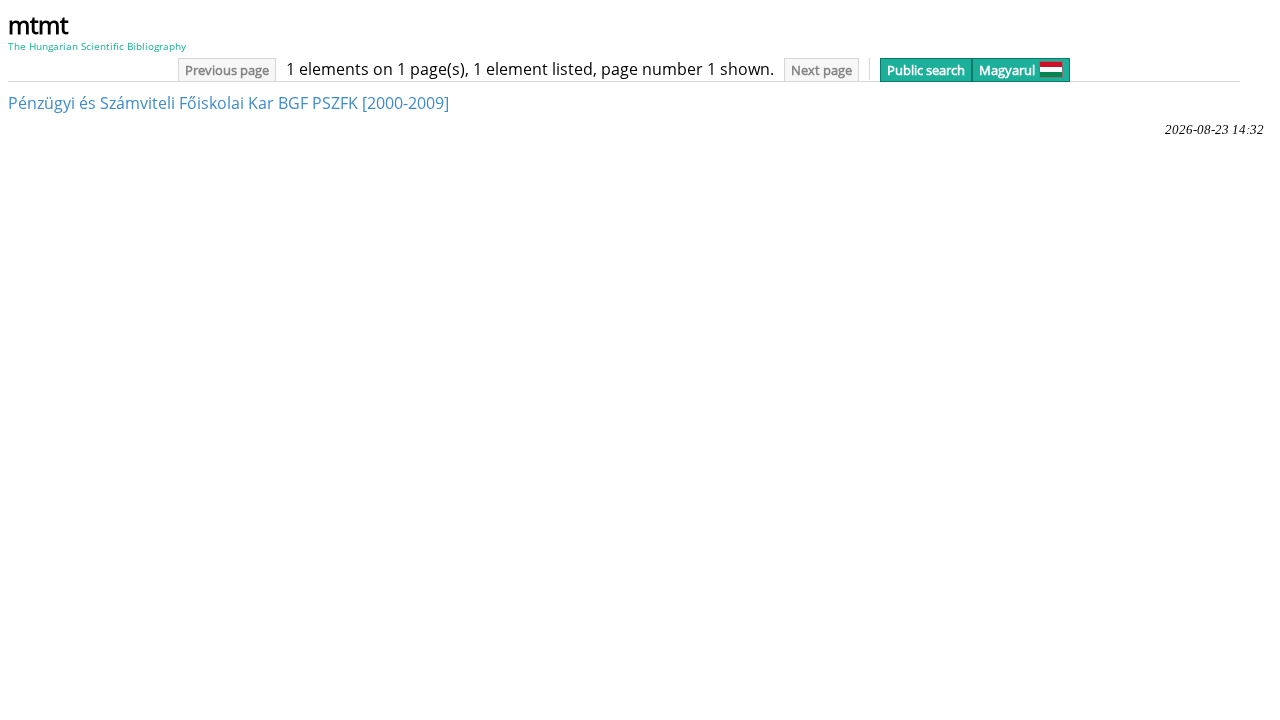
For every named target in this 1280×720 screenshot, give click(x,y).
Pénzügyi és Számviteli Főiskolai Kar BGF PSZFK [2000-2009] (228, 103)
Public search (926, 70)
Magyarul (1007, 70)
